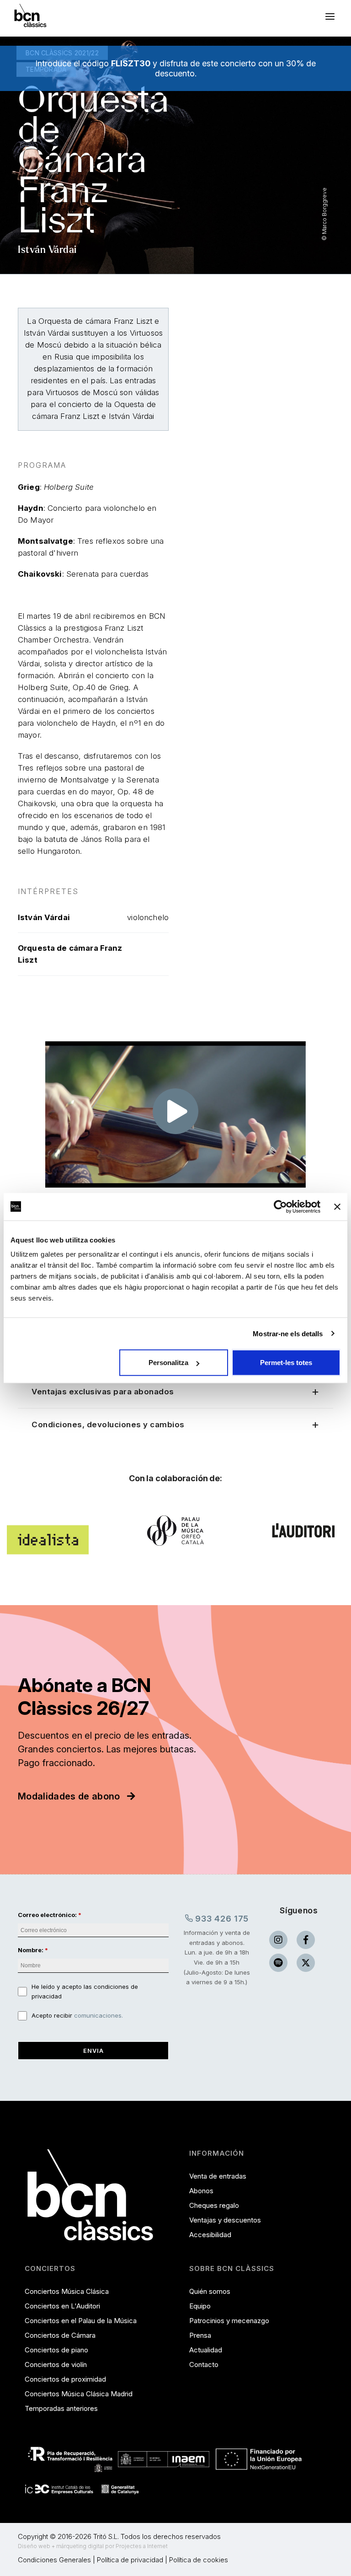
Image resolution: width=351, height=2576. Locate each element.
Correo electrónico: (47, 1915)
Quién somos (210, 2291)
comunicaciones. (98, 2015)
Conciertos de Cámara (60, 2335)
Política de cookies (199, 2560)
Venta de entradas (218, 2176)
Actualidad (206, 2350)
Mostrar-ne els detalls (288, 1333)
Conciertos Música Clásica (67, 2291)
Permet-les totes (286, 1363)
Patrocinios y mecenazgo (229, 2321)
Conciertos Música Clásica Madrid (79, 2394)
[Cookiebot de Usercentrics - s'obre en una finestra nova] (280, 1206)
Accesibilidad (210, 2235)
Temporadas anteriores (61, 2408)
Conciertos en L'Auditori (62, 2306)
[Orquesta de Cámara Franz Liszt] (175, 1118)
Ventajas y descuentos (225, 2220)
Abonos (201, 2191)
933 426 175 (221, 1919)
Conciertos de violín (56, 2364)
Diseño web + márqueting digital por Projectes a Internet (93, 2546)
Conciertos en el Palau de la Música (81, 2321)
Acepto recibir (77, 2015)
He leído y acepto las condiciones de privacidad (85, 1992)
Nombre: (31, 1950)
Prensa (200, 2335)
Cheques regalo (214, 2205)
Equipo (200, 2306)
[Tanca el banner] (337, 1206)
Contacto (204, 2364)
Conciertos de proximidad (65, 2379)
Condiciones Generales (54, 2560)
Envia (93, 2051)
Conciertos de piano (56, 2350)
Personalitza (168, 1363)
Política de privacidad (130, 2560)
